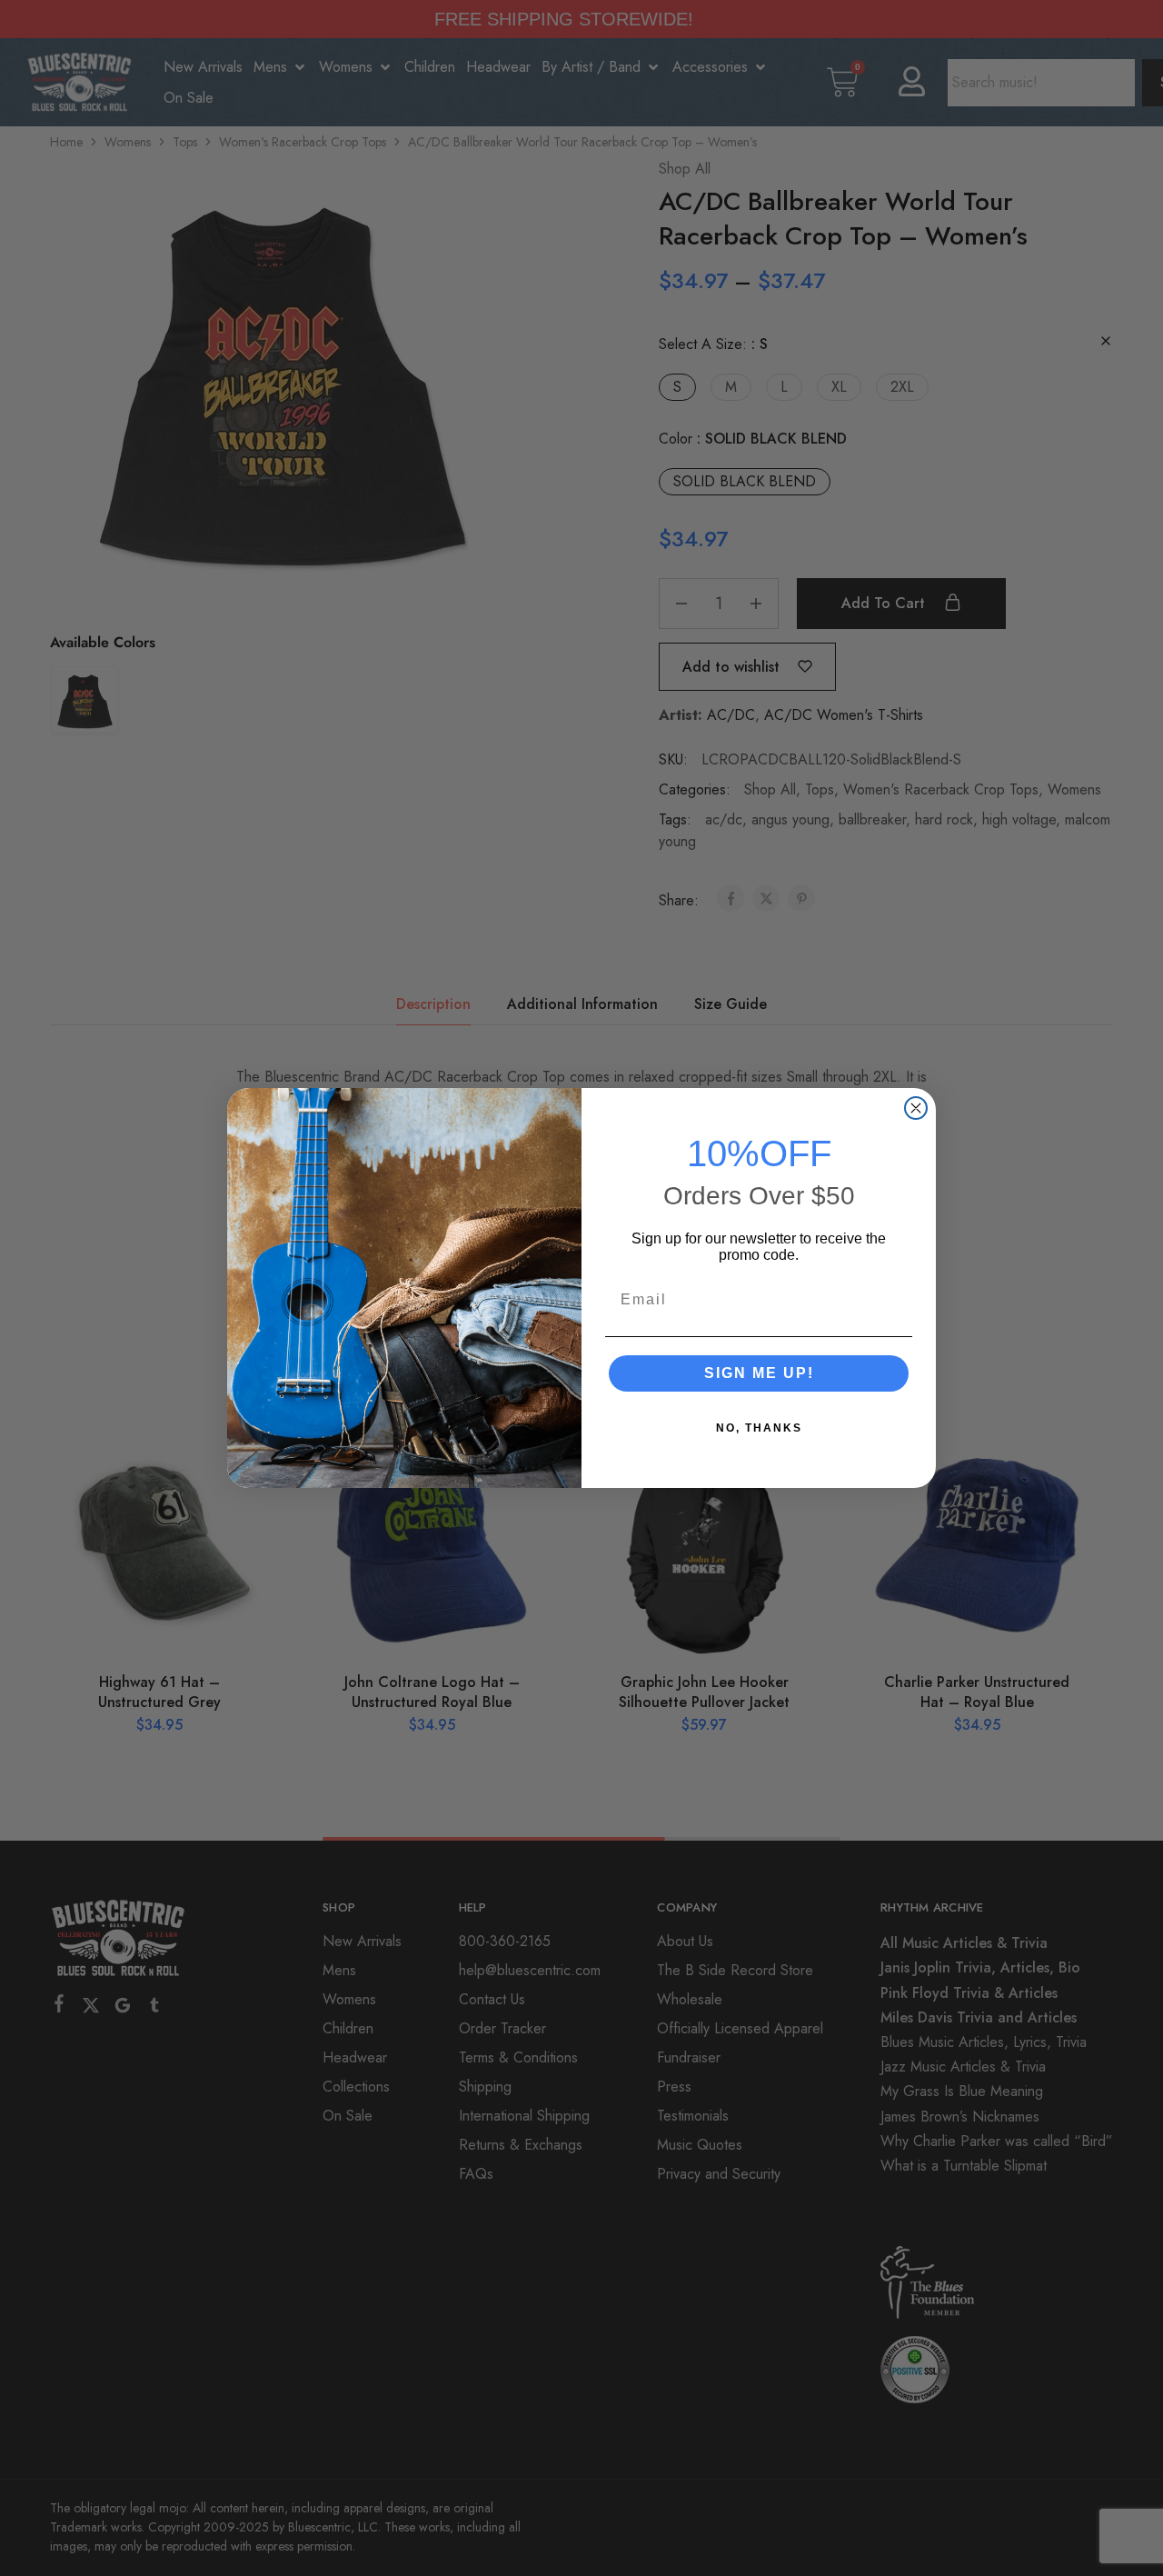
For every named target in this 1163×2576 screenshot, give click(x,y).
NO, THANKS (759, 1428)
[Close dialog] (916, 1108)
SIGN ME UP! (759, 1373)
